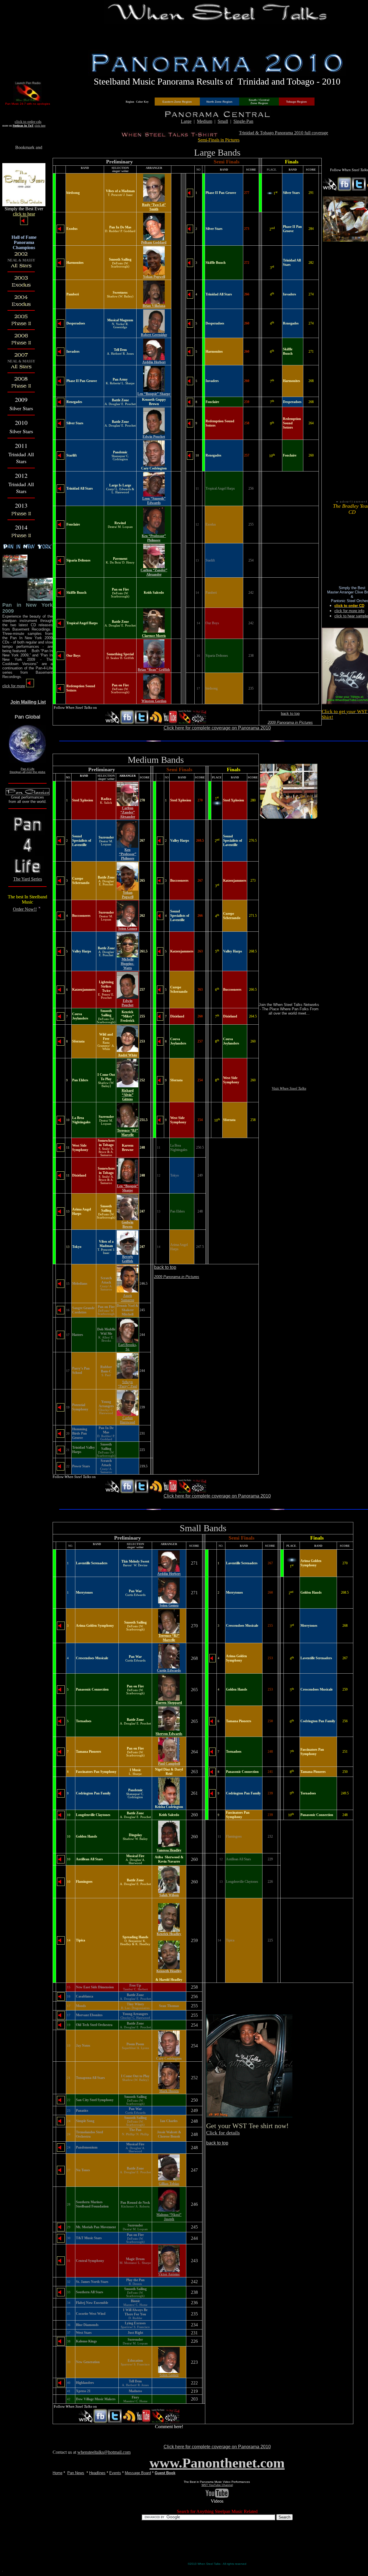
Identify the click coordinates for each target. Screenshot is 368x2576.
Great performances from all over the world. (28, 799)
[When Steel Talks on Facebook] (127, 723)
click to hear (24, 214)
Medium (205, 121)
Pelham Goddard (154, 242)
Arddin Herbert (154, 362)
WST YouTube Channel (217, 2485)
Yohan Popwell (154, 277)
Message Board (138, 2473)
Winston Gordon (154, 701)
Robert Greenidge (154, 335)
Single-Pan (243, 121)
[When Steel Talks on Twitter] (141, 723)
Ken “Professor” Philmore (154, 538)
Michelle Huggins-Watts (128, 964)
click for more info (349, 611)
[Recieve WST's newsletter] (199, 723)
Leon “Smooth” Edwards (154, 501)
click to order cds (28, 122)
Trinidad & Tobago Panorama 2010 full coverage (283, 133)
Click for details (223, 2133)
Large (186, 121)
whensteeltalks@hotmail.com (104, 2452)
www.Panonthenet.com (217, 2463)
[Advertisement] (217, 37)
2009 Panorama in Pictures (290, 722)
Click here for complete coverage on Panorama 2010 (217, 728)
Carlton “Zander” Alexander (154, 572)
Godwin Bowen (128, 1224)
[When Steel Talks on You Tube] (170, 723)
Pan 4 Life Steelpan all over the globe (27, 770)
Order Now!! (25, 909)
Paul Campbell (169, 1764)
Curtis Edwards (169, 1670)
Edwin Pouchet (154, 437)
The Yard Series (28, 879)
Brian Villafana (154, 306)
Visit (289, 1088)
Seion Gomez (128, 929)
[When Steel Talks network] (113, 723)
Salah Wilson (169, 1895)
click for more (14, 686)
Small (223, 121)
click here (40, 126)
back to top (290, 714)
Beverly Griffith (128, 1259)
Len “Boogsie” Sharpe (154, 394)
